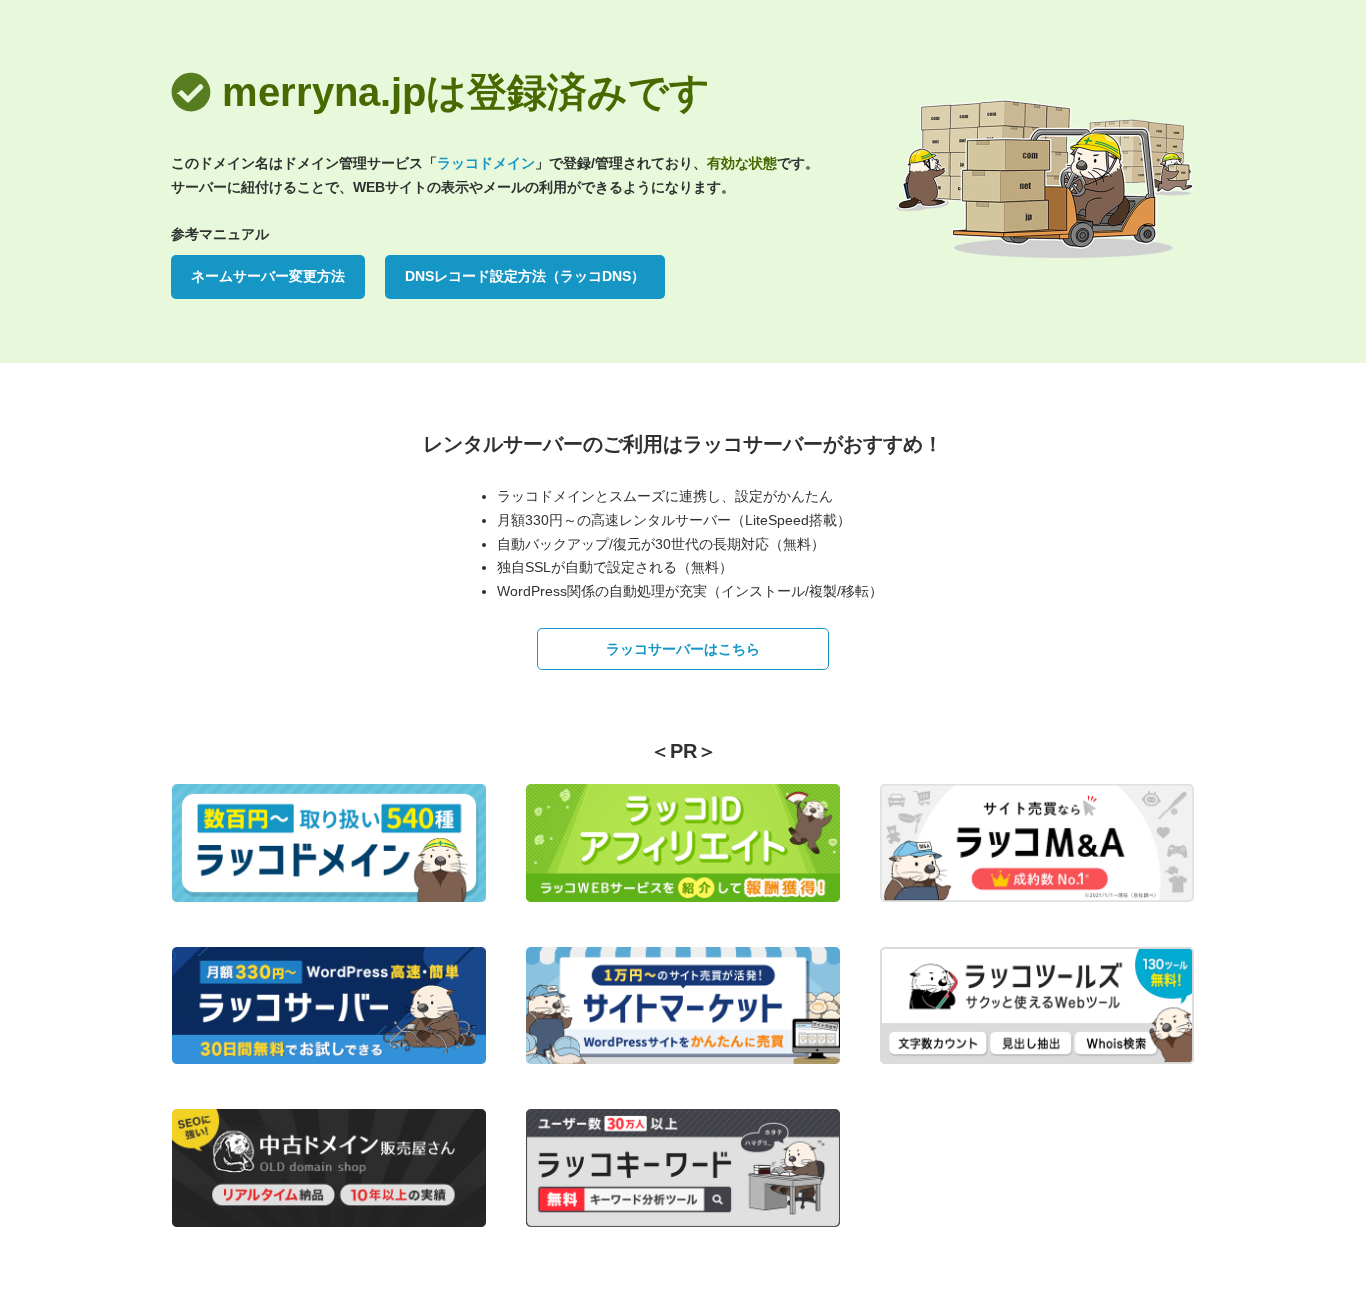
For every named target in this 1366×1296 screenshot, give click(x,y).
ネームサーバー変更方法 (268, 276)
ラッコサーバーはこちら (683, 649)
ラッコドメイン (486, 163)
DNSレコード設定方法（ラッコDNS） (525, 276)
